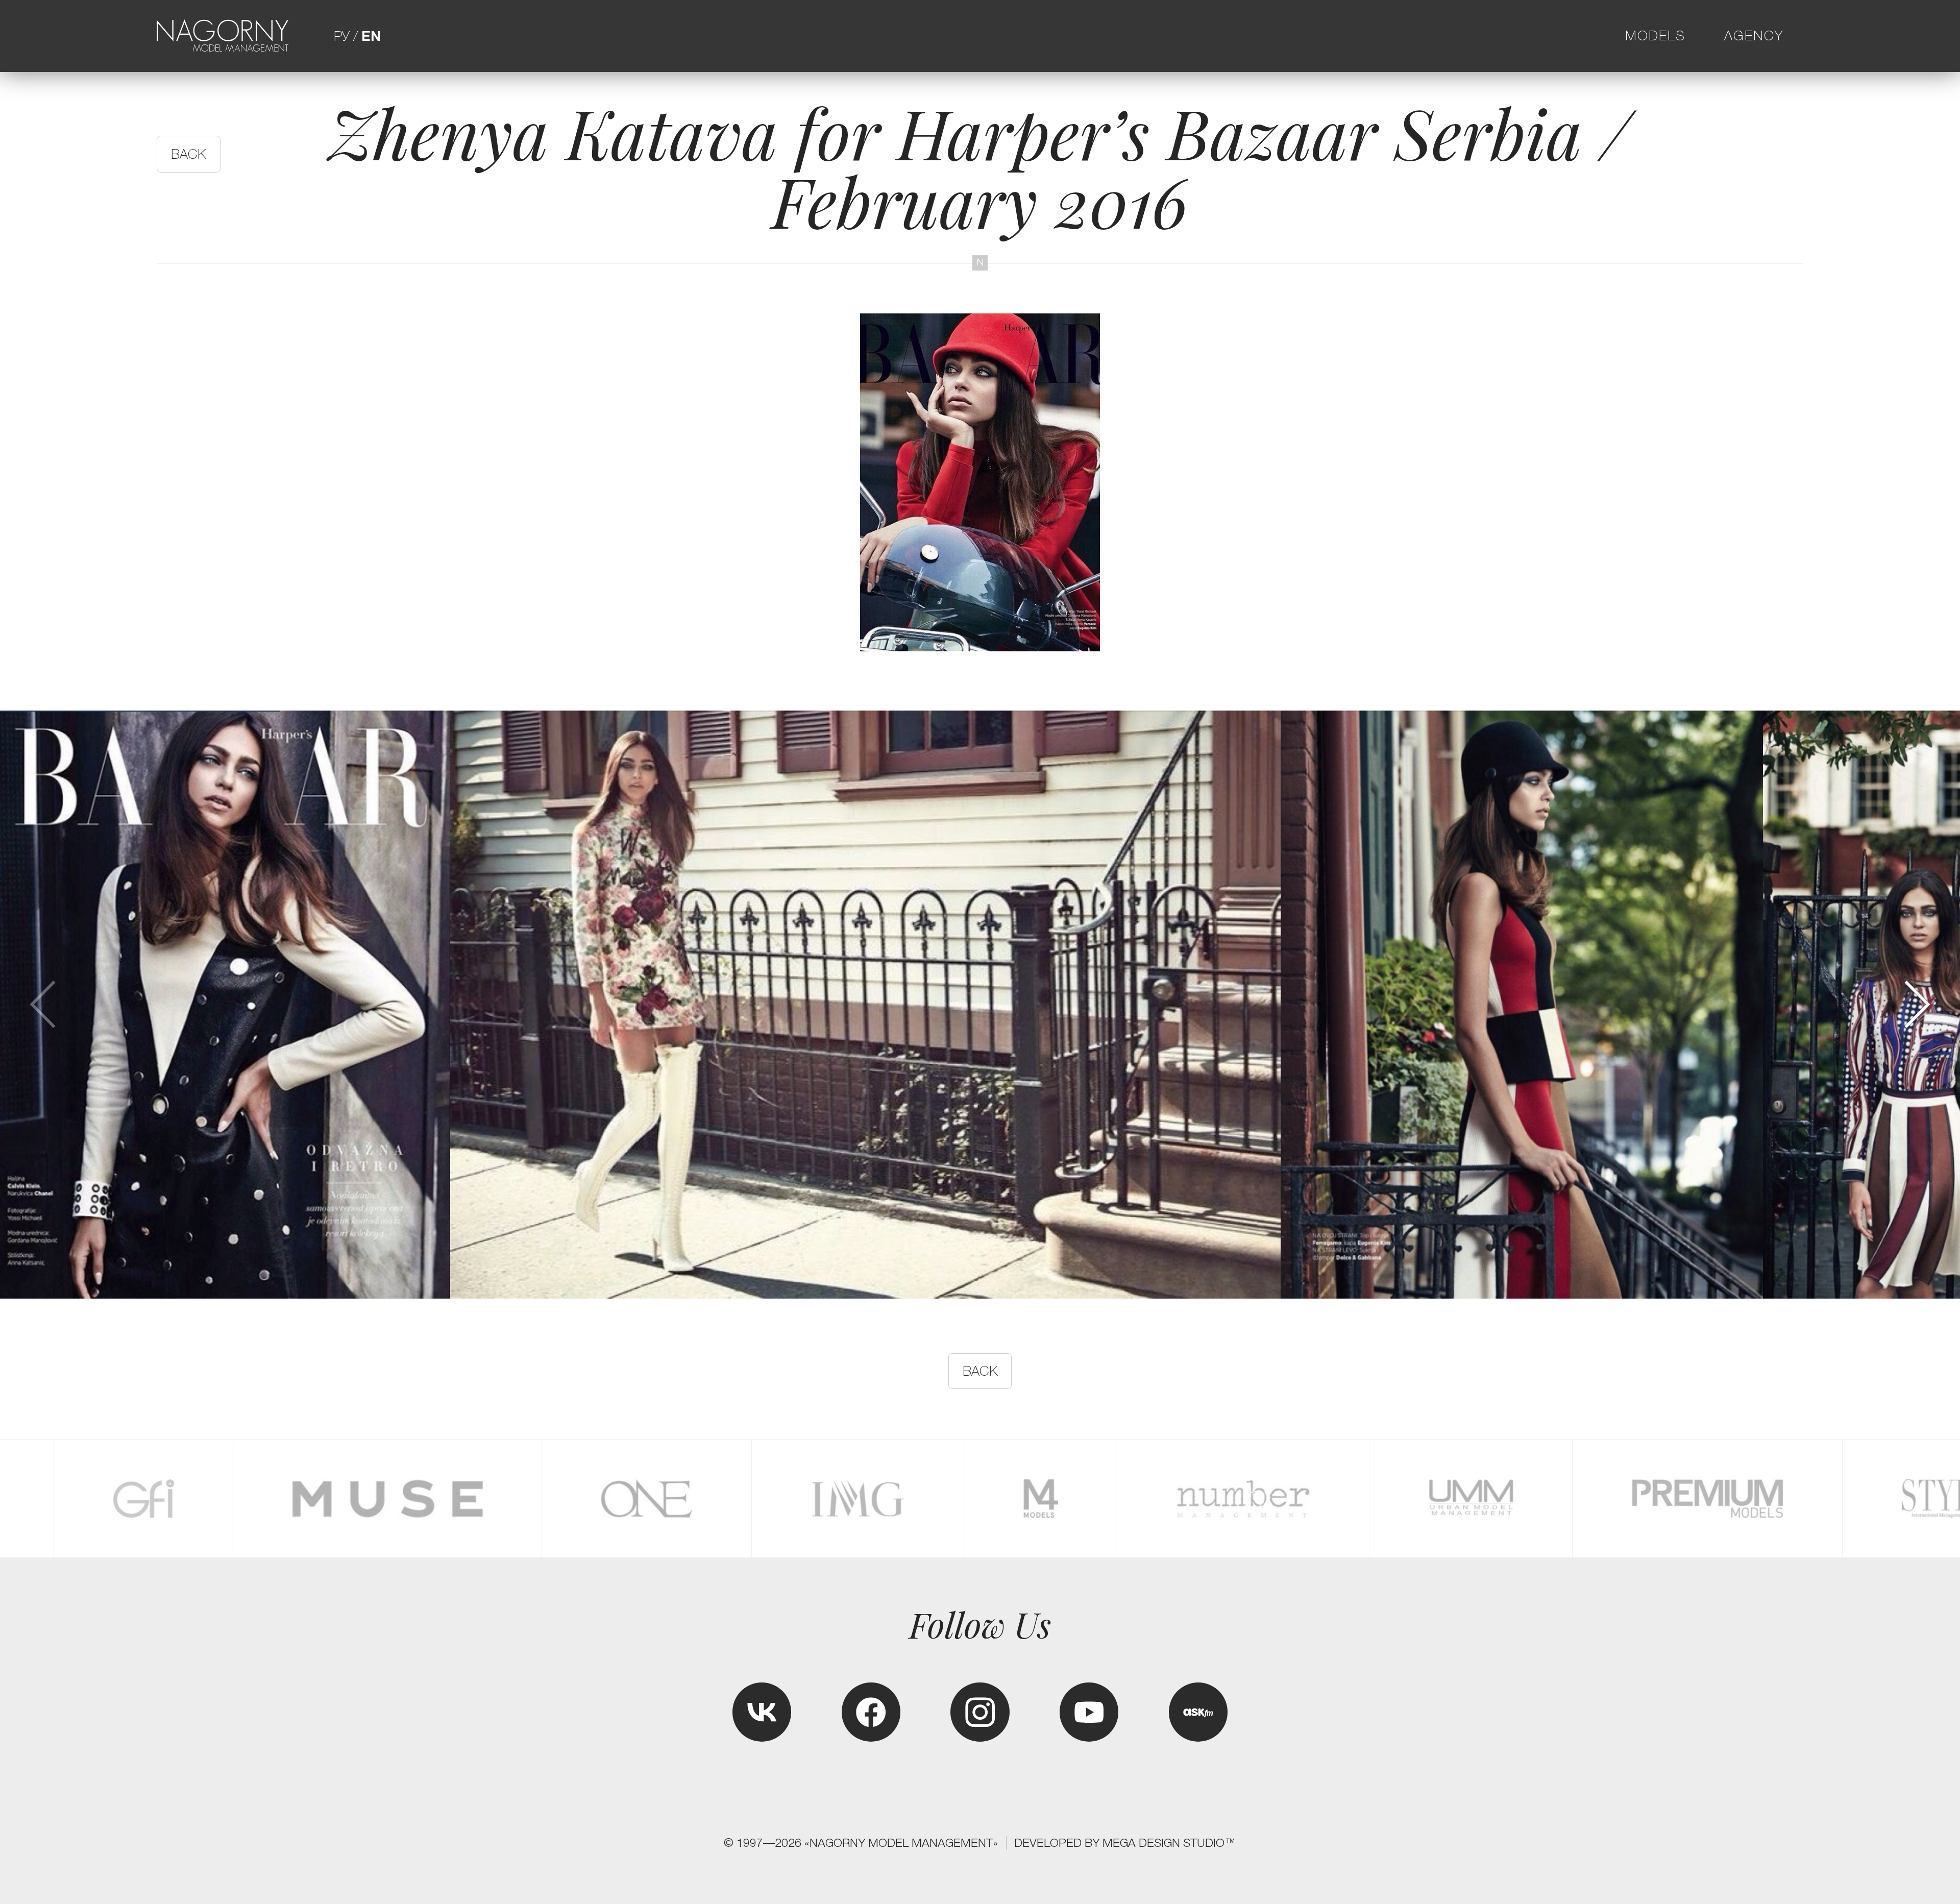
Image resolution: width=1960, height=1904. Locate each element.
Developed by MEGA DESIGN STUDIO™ (1125, 1843)
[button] (1916, 1004)
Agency (1754, 36)
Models (1655, 36)
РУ (342, 36)
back (189, 154)
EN (371, 36)
